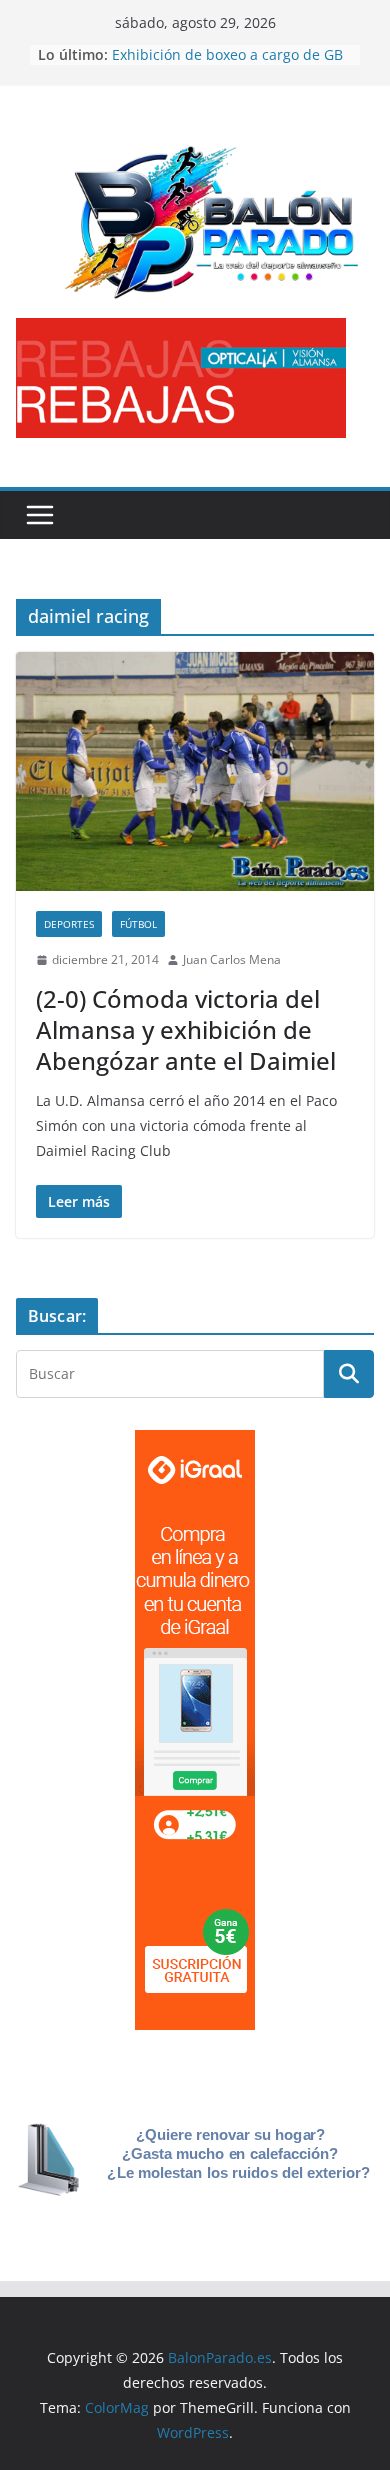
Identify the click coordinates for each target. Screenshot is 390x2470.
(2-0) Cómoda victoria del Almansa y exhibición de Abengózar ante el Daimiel (186, 1029)
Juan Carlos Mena (232, 959)
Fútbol (138, 924)
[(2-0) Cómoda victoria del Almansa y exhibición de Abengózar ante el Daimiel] (195, 771)
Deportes (69, 924)
